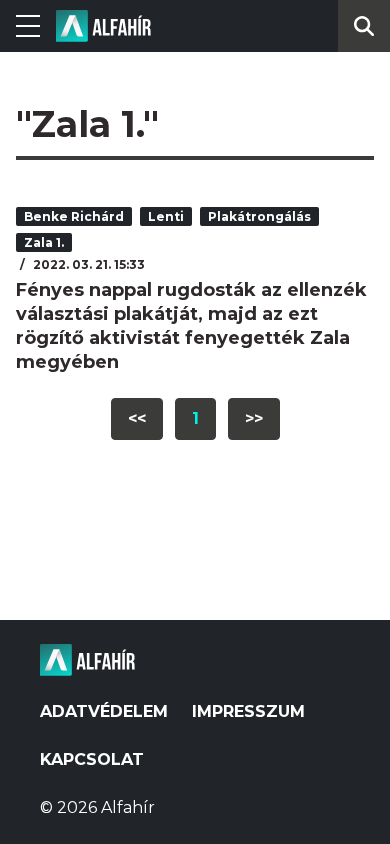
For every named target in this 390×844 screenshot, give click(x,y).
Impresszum (248, 711)
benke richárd (74, 216)
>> (254, 418)
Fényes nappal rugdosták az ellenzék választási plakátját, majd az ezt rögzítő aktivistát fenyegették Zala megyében (191, 326)
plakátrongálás (259, 216)
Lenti (166, 216)
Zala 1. (44, 242)
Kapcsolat (92, 759)
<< (137, 418)
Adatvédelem (104, 711)
